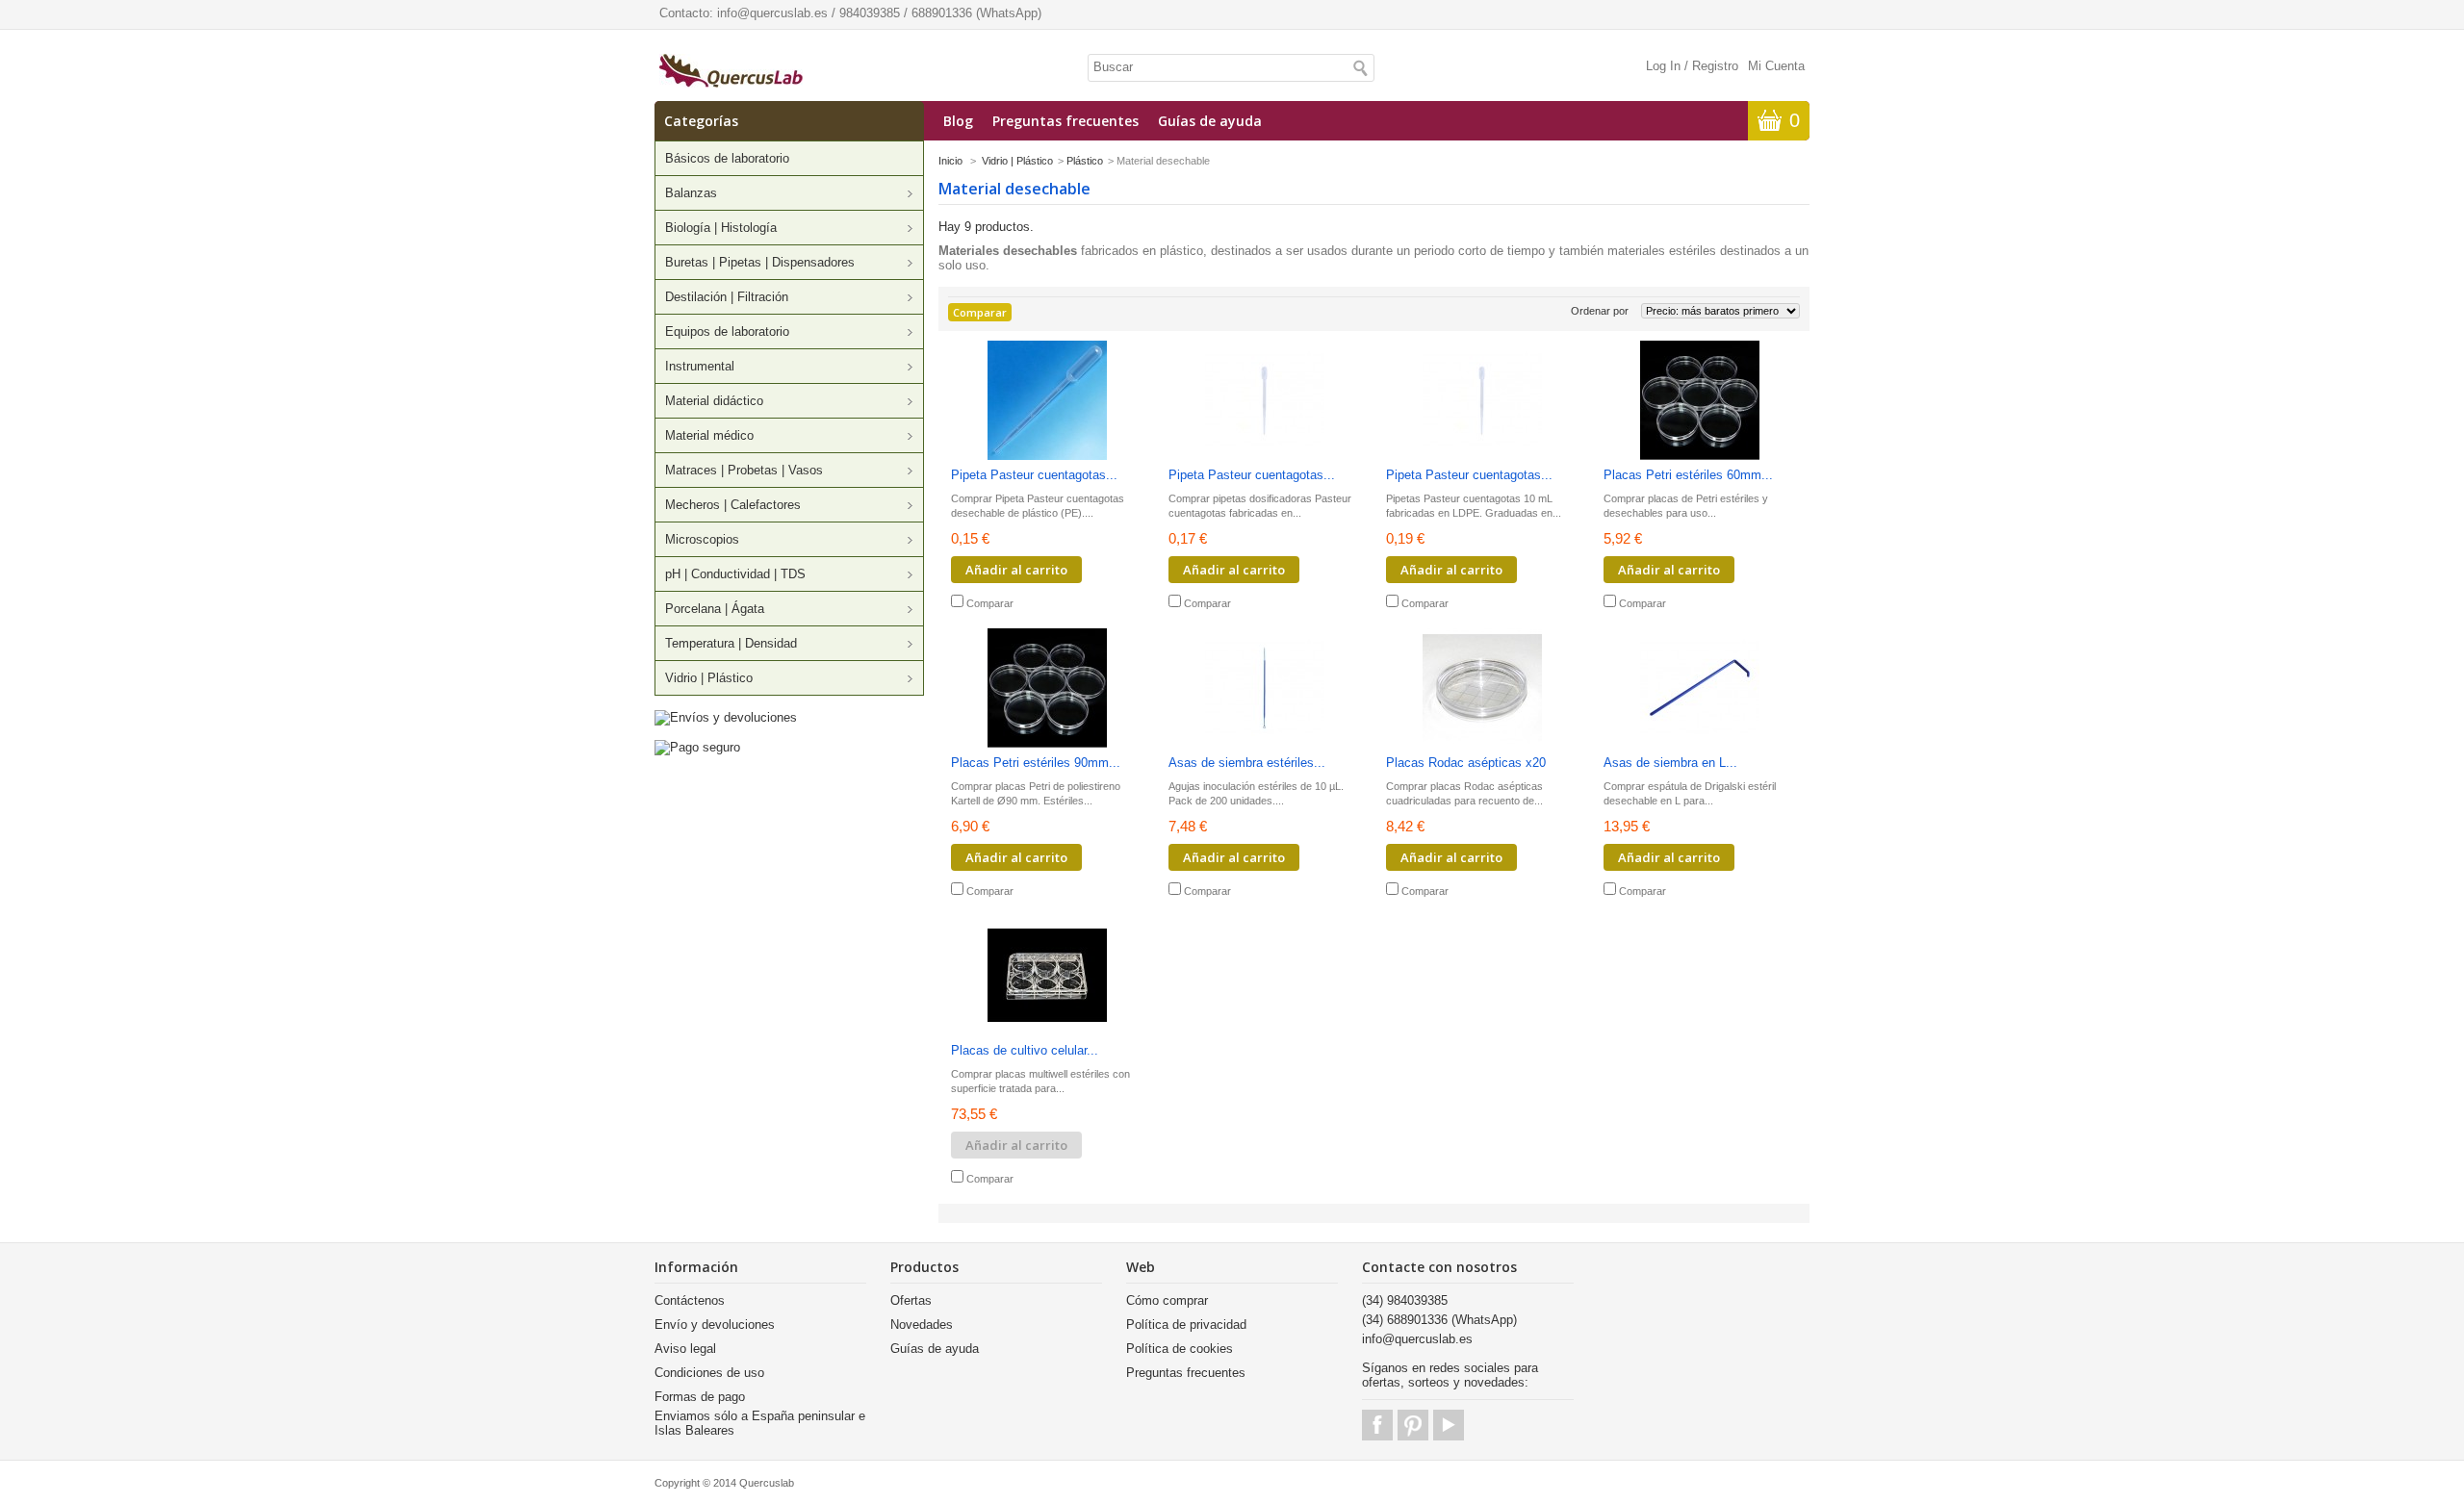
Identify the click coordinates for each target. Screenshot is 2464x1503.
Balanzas (691, 193)
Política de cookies (1180, 1349)
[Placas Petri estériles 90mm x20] (1047, 689)
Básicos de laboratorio (727, 158)
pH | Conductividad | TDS (735, 574)
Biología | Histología (721, 228)
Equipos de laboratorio (727, 331)
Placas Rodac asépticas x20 (1466, 763)
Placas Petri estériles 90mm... (1036, 763)
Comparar (990, 603)
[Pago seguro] (697, 747)
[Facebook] (1377, 1425)
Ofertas (911, 1300)
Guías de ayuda (1210, 121)
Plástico (1085, 161)
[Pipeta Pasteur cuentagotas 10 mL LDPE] (1482, 402)
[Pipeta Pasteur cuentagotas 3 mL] (1047, 402)
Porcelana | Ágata (715, 609)
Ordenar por (1600, 311)
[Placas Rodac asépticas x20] (1482, 689)
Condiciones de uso (709, 1373)
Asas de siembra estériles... (1247, 763)
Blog (958, 121)
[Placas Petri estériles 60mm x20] (1700, 402)
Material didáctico (714, 401)
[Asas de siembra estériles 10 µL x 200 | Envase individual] (1265, 689)
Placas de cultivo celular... (1025, 1050)
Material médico (709, 435)
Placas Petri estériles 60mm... (1688, 475)
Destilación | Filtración (727, 297)
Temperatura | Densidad (731, 643)
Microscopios (702, 539)
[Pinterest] (1413, 1425)
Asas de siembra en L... (1670, 763)
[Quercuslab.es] (731, 72)
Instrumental (700, 366)
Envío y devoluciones (715, 1325)
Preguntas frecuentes (1065, 121)
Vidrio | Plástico (709, 678)
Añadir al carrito (1016, 570)
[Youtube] (1449, 1425)
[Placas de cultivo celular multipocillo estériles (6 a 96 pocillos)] (1047, 977)
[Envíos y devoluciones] (726, 717)
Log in (1663, 66)
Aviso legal (685, 1349)
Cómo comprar (1167, 1300)
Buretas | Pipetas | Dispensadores (760, 262)
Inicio (950, 161)
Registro (1715, 66)
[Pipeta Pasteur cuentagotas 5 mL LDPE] (1265, 402)
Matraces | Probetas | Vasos (744, 470)
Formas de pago (700, 1397)
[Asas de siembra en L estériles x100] (1700, 689)
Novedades (922, 1325)
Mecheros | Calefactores (733, 505)
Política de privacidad (1186, 1325)
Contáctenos (690, 1300)
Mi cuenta (1776, 66)
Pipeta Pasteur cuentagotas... (1034, 475)
